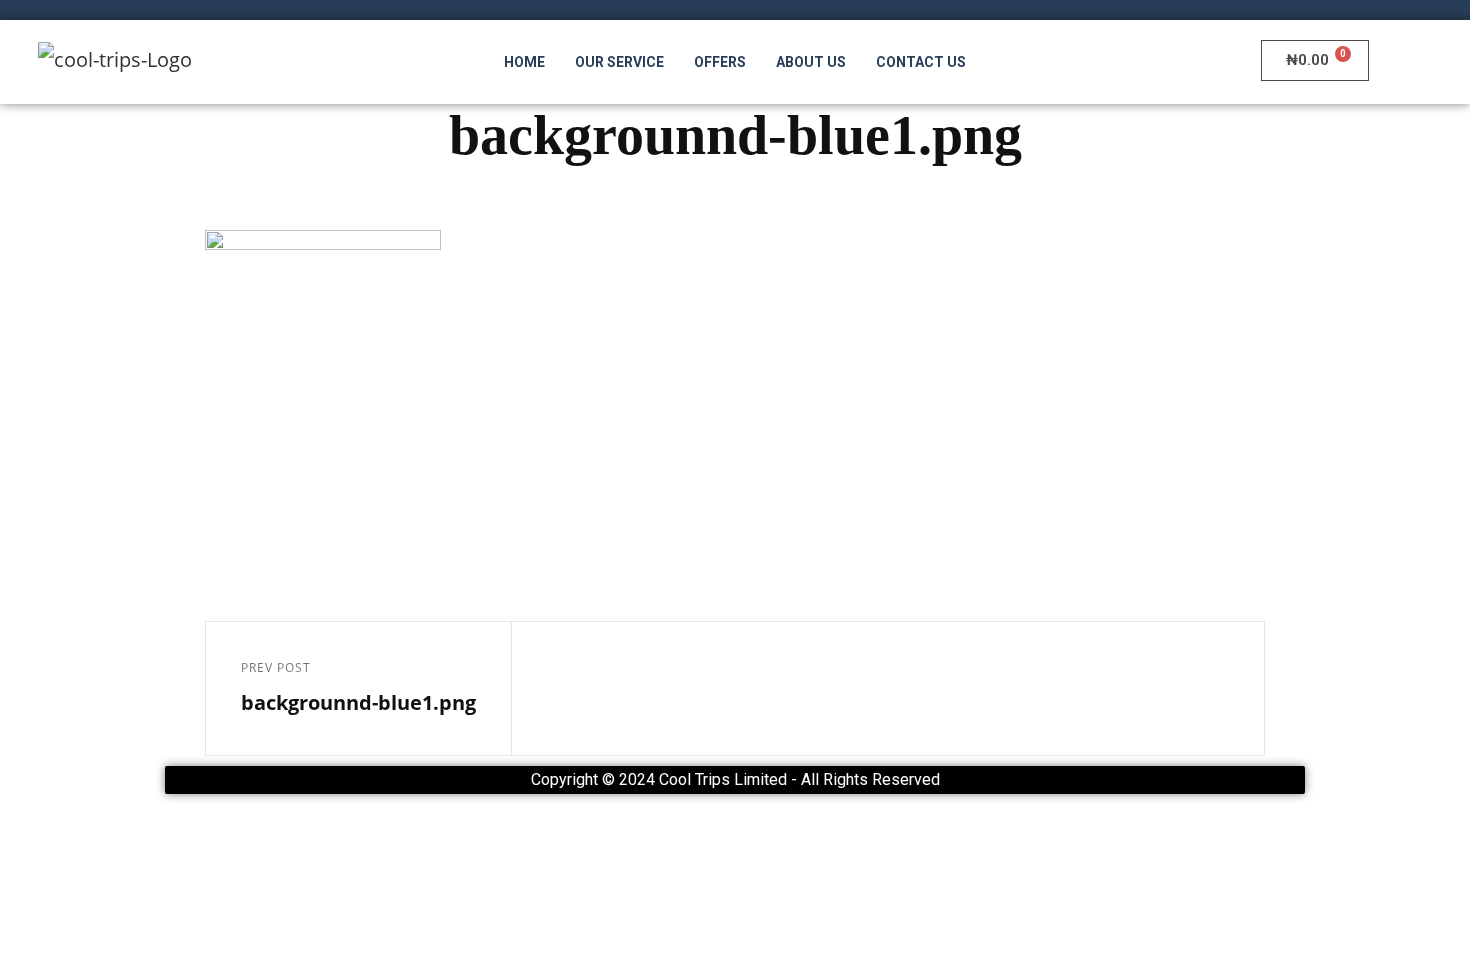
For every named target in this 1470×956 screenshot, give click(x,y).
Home (524, 62)
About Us (811, 62)
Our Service (619, 62)
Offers (720, 62)
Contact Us (921, 62)
